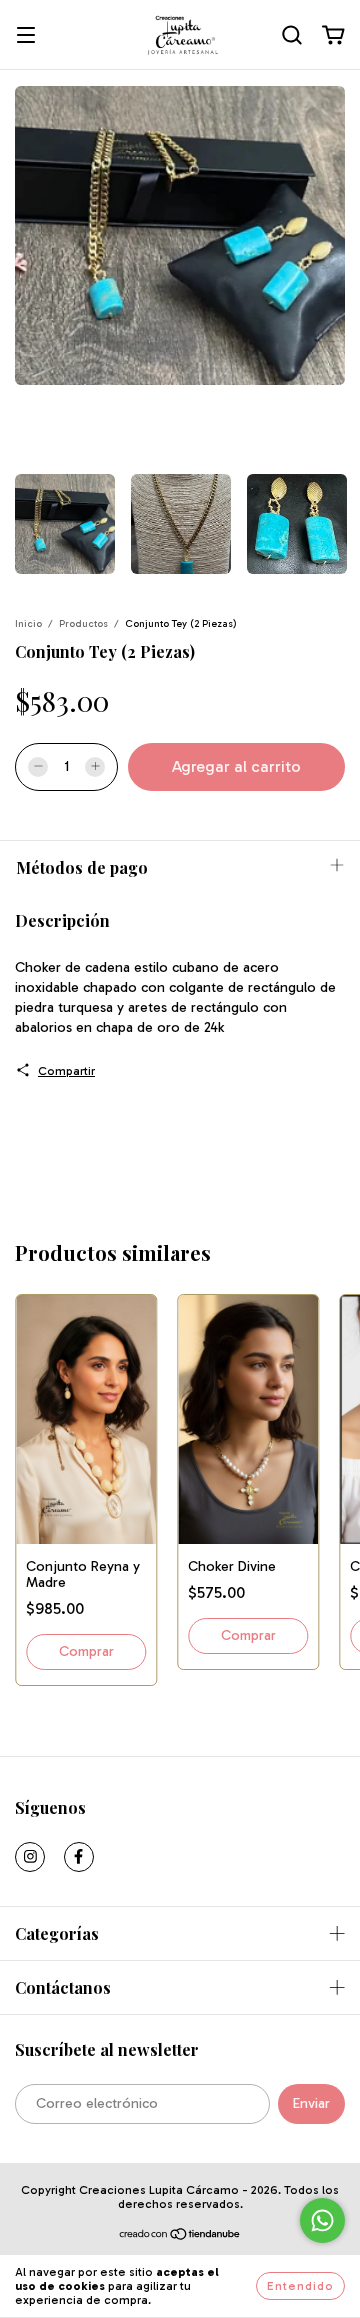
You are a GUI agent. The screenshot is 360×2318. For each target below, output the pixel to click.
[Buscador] (292, 35)
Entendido (300, 2286)
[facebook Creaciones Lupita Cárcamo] (79, 1857)
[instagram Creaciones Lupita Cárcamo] (30, 1857)
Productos (83, 624)
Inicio (28, 624)
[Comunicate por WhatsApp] (322, 2220)
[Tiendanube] (180, 2237)
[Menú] (26, 36)
